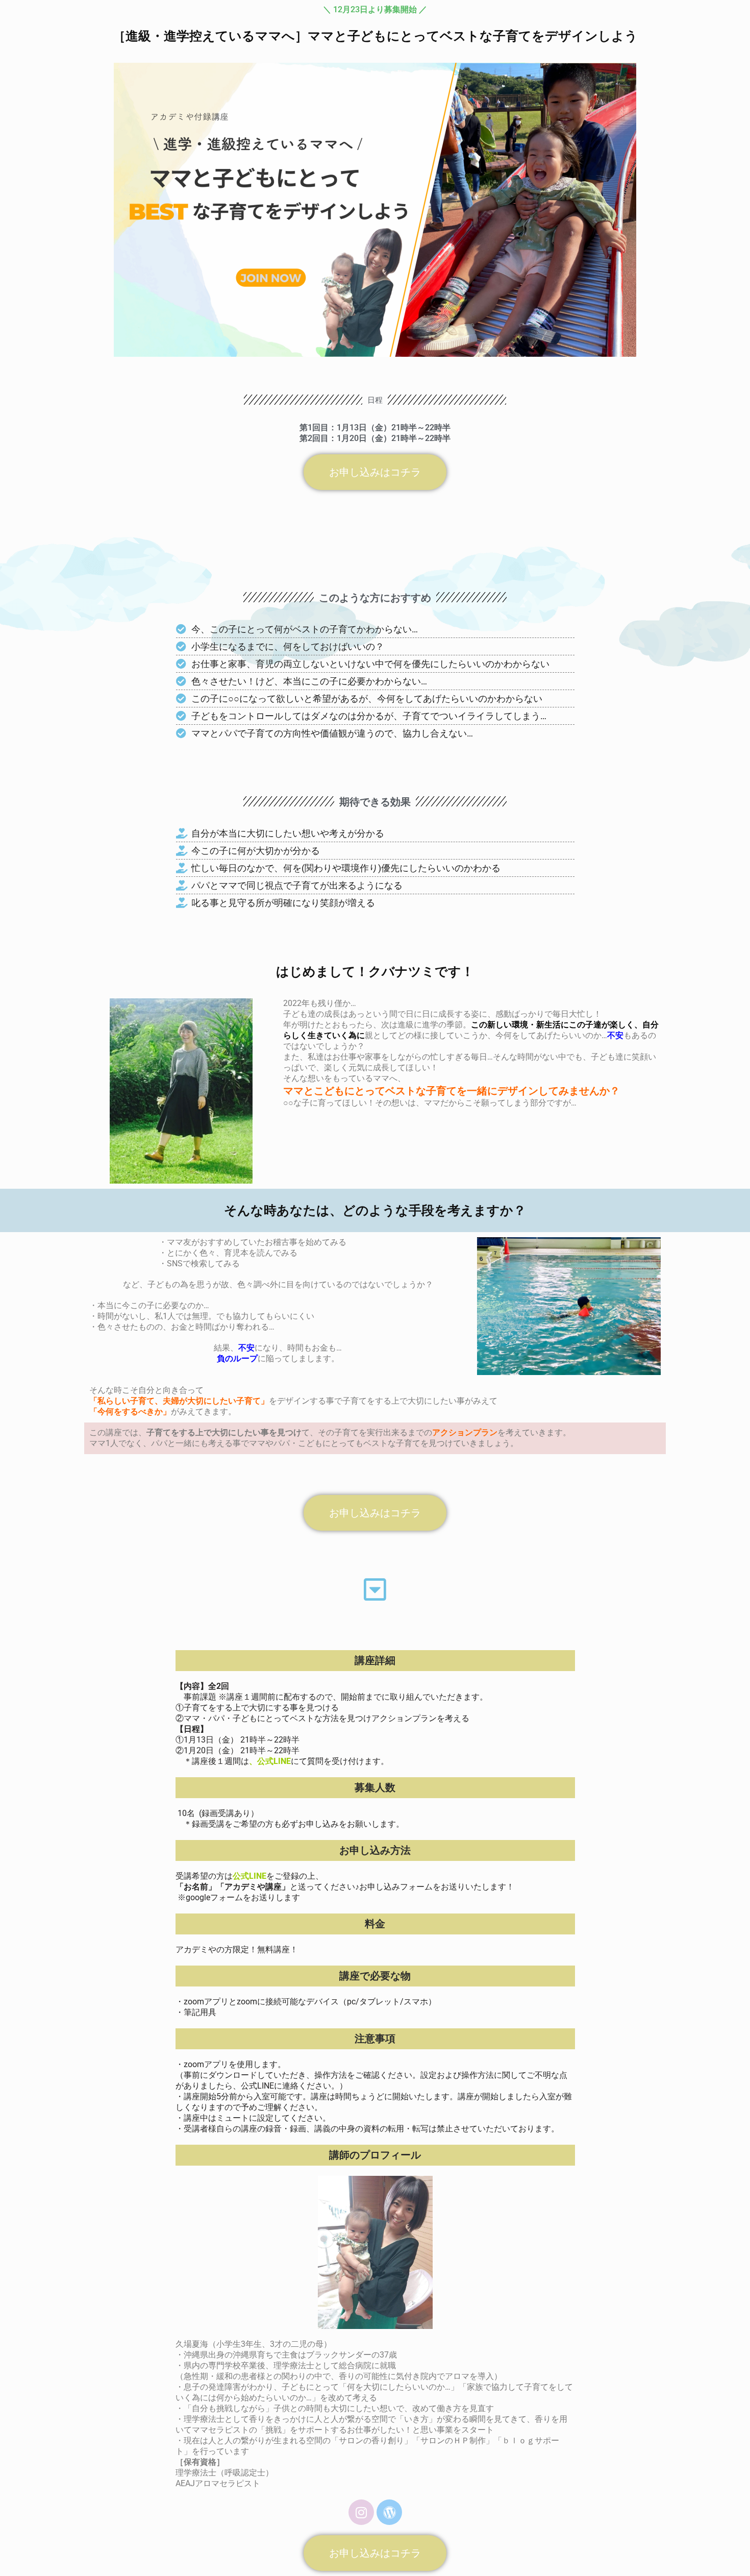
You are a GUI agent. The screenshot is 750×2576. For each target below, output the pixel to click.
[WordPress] (389, 2512)
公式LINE (274, 1761)
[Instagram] (361, 2512)
